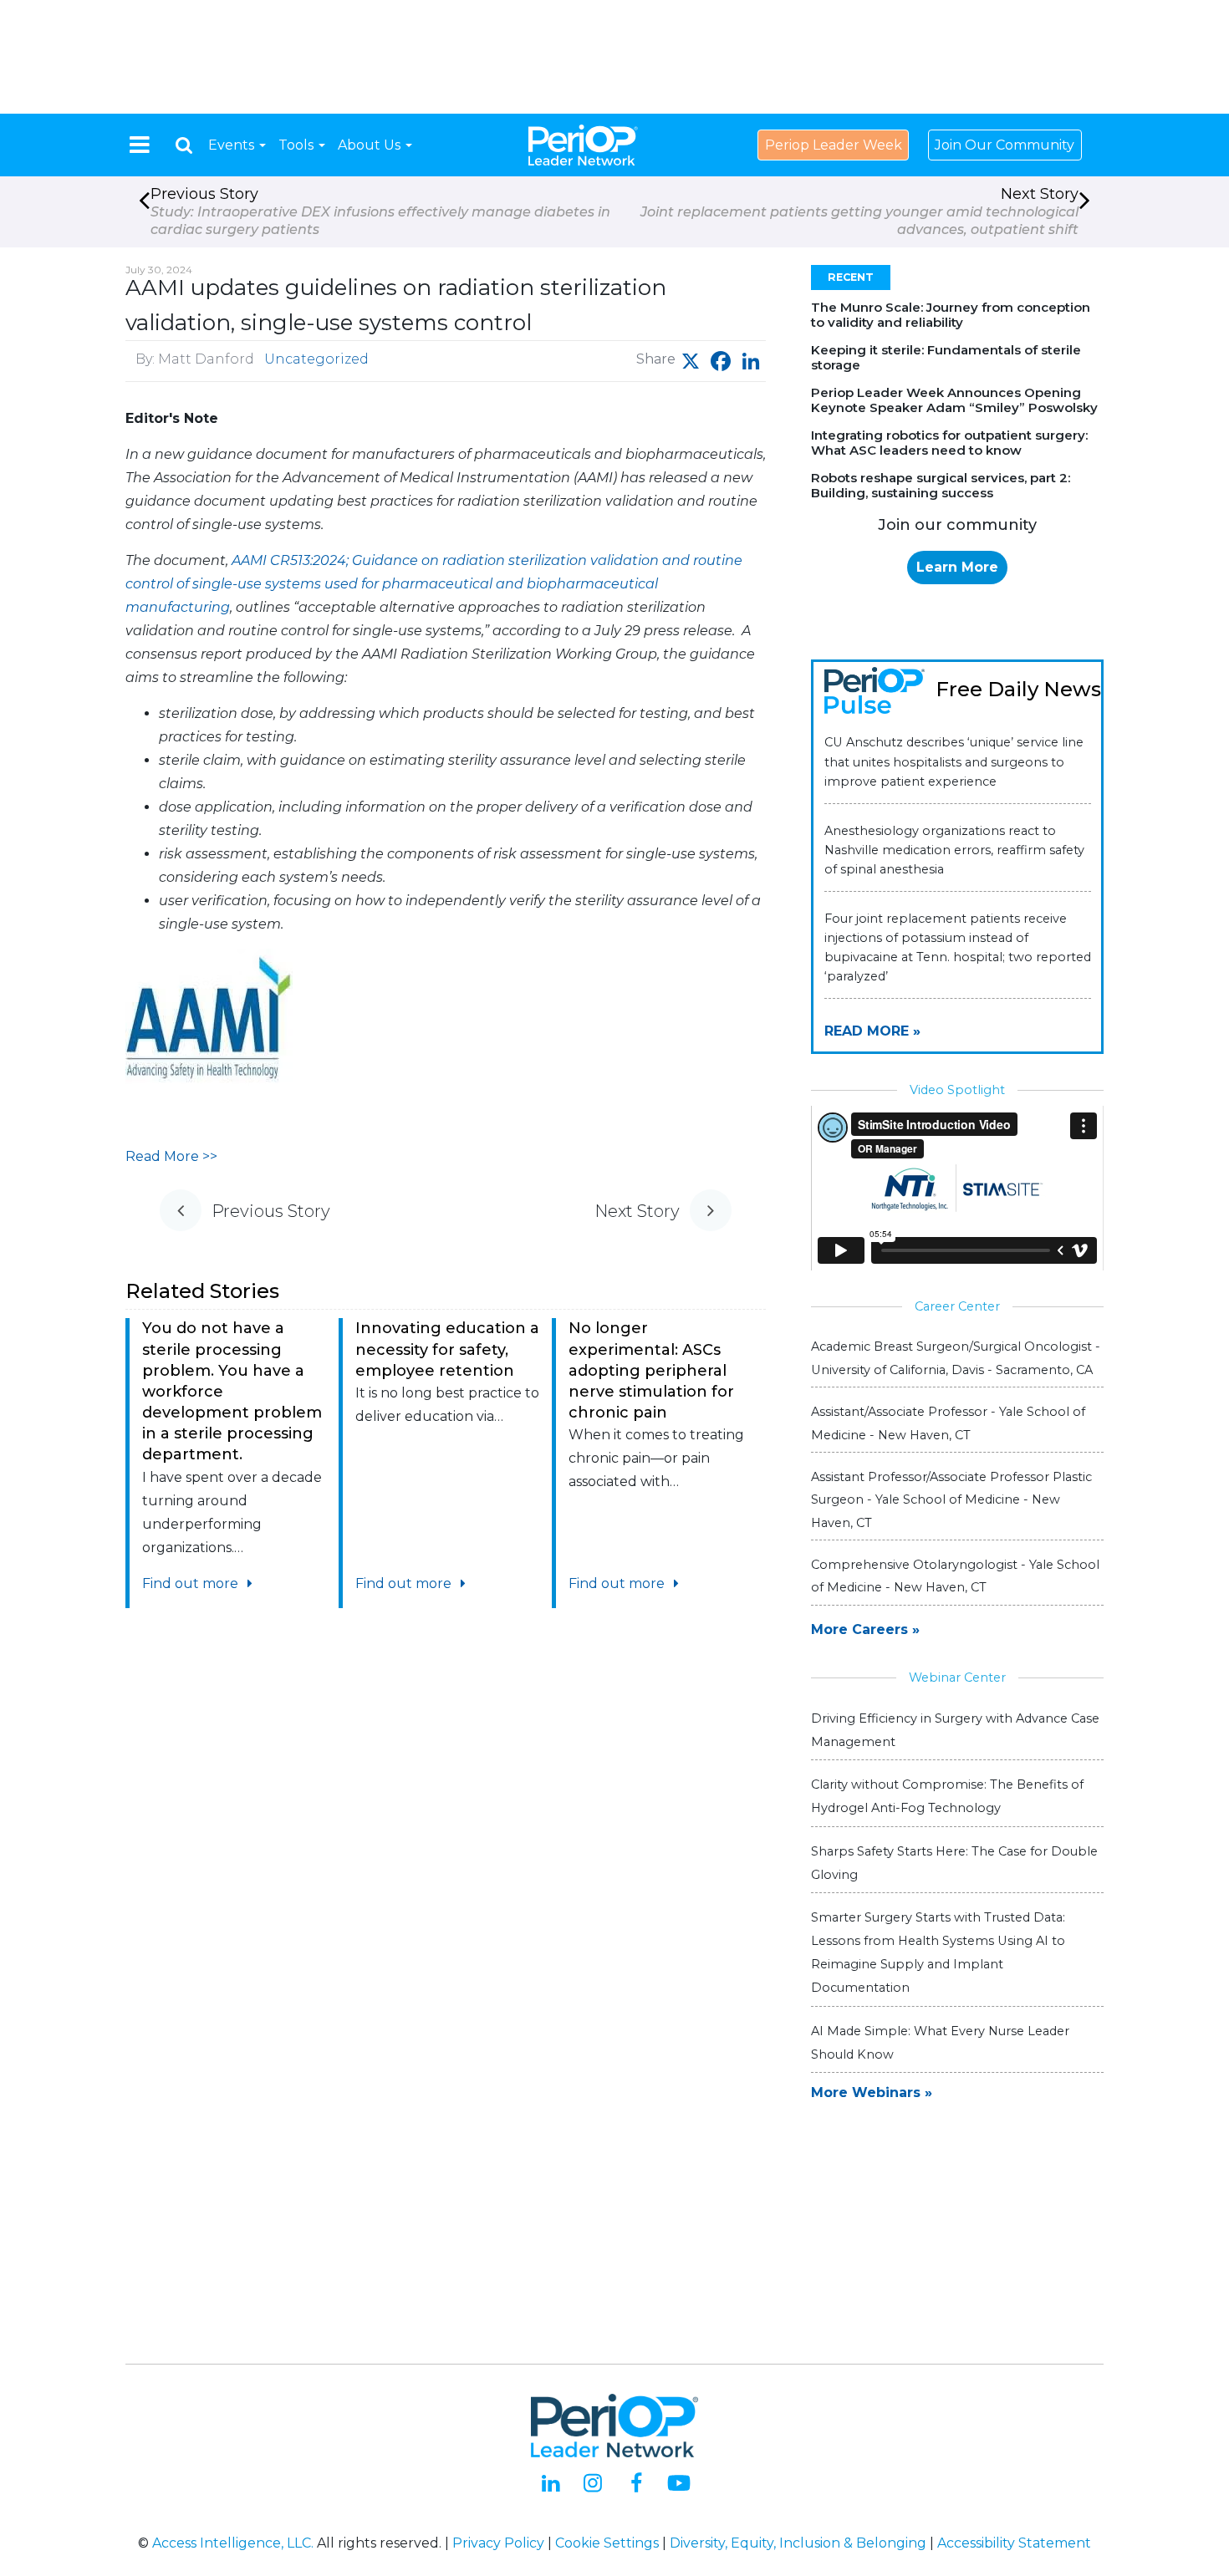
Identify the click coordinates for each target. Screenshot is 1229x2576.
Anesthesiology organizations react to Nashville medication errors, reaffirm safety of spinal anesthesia (954, 850)
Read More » (872, 1031)
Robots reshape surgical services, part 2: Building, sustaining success (941, 485)
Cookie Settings (607, 2543)
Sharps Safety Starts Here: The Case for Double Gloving (954, 1863)
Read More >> (171, 1156)
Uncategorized (316, 359)
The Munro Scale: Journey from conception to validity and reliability (951, 315)
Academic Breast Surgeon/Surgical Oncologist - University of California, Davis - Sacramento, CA (956, 1358)
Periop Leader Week (834, 145)
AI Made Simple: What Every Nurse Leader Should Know (940, 2043)
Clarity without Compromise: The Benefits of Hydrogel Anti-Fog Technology (947, 1796)
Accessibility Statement (1014, 2543)
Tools (298, 145)
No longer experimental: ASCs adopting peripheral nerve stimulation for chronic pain (651, 1370)
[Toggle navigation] (140, 145)
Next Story (859, 211)
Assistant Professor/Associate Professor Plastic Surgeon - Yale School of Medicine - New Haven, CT (951, 1499)
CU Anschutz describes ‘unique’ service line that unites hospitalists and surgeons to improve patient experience (954, 761)
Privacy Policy (498, 2543)
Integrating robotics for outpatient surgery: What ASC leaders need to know (949, 443)
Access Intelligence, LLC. (233, 2543)
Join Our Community (1005, 145)
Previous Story (380, 211)
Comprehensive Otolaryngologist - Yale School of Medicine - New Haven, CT (955, 1576)
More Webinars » (872, 2092)
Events (233, 145)
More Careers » (865, 1629)
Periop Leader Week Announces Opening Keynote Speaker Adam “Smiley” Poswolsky (954, 400)
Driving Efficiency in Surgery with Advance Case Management (955, 1730)
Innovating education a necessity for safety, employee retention (447, 1349)
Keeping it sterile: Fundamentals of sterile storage (946, 357)
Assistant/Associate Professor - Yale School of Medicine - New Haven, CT (948, 1423)
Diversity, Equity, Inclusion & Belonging (798, 2543)
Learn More (957, 567)
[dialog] (184, 145)
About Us (371, 145)
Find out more (192, 1583)
